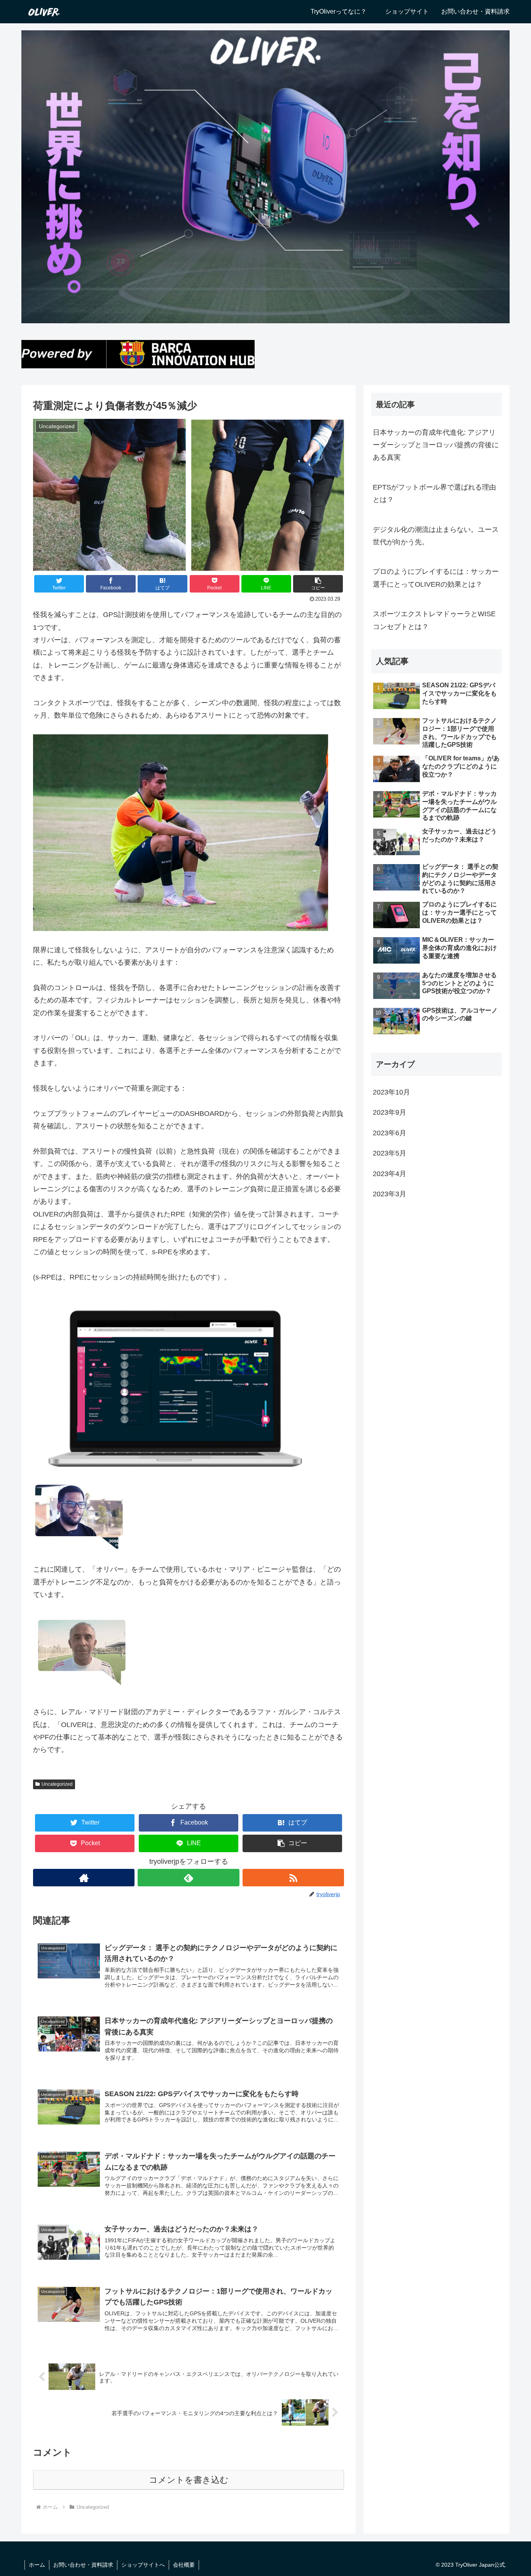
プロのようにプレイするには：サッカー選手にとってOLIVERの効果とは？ (436, 578)
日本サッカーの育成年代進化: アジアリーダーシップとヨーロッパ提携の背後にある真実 (436, 445)
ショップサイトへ (143, 2565)
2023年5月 (390, 1153)
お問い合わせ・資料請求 (83, 2565)
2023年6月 (390, 1133)
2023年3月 (390, 1194)
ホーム (37, 2565)
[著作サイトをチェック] (84, 1878)
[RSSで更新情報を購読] (293, 1878)
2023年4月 (390, 1173)
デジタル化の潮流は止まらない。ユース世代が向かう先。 (436, 536)
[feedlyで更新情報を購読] (188, 1878)
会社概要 (184, 2565)
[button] (318, 584)
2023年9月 (390, 1112)
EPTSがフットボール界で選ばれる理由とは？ (434, 493)
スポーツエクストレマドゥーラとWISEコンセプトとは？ (434, 620)
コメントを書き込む (189, 2480)
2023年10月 (391, 1092)
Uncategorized (57, 1784)
